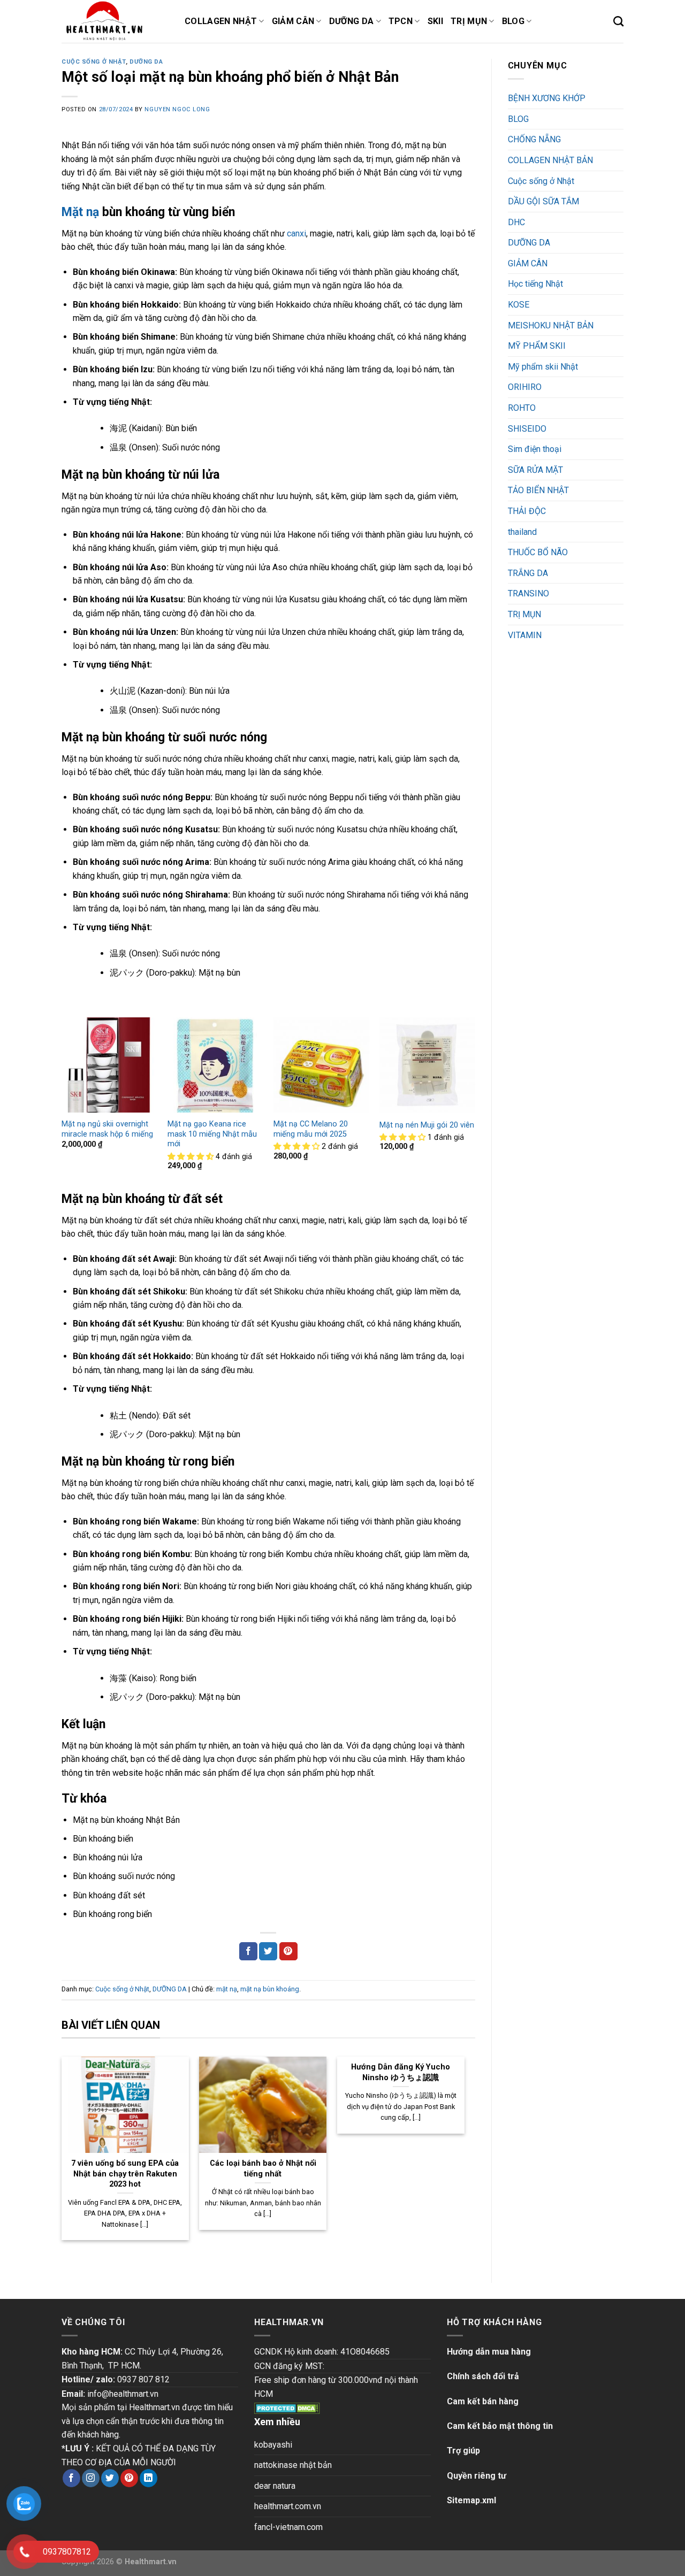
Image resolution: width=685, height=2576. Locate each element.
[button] (192, 1157)
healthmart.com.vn (288, 2506)
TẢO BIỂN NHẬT (538, 490)
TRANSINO (528, 593)
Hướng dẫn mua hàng (489, 2352)
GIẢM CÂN (528, 263)
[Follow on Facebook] (71, 2478)
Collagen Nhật (221, 21)
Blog (513, 21)
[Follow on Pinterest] (129, 2478)
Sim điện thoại (535, 449)
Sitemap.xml (471, 2500)
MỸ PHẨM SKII (537, 346)
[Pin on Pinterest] (288, 1951)
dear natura (275, 2486)
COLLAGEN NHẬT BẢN (550, 160)
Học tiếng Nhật (535, 284)
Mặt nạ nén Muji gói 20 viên (427, 1125)
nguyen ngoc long (177, 109)
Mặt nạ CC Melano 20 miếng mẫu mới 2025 (311, 1129)
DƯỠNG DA (146, 62)
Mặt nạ (80, 212)
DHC (516, 222)
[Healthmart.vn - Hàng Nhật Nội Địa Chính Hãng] (115, 21)
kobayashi (273, 2445)
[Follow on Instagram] (91, 2478)
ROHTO (522, 408)
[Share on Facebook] (248, 1951)
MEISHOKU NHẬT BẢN (551, 325)
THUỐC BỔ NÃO (538, 552)
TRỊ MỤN (524, 614)
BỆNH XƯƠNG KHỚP (547, 98)
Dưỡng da (352, 21)
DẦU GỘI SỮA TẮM (543, 201)
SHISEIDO (527, 429)
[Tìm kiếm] (618, 21)
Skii (435, 21)
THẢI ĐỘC (527, 511)
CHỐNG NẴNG (534, 139)
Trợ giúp (463, 2451)
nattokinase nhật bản (293, 2465)
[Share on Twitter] (268, 1951)
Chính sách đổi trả (483, 2376)
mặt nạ (227, 1989)
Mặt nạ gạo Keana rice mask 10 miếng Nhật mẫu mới (212, 1134)
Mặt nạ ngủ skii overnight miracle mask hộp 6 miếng (107, 1129)
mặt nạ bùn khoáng (270, 1989)
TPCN (401, 21)
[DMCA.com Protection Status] (287, 2407)
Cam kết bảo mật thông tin (500, 2426)
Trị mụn (469, 21)
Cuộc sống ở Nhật (94, 62)
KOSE (519, 305)
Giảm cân (293, 21)
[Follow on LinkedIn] (149, 2478)
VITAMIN (525, 635)
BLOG (518, 119)
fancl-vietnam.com (288, 2527)
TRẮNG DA (528, 573)
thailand (522, 532)
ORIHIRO (525, 387)
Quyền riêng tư (477, 2476)
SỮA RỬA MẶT (535, 470)
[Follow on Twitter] (110, 2478)
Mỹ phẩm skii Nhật (543, 367)
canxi (296, 233)
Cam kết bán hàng (483, 2401)
